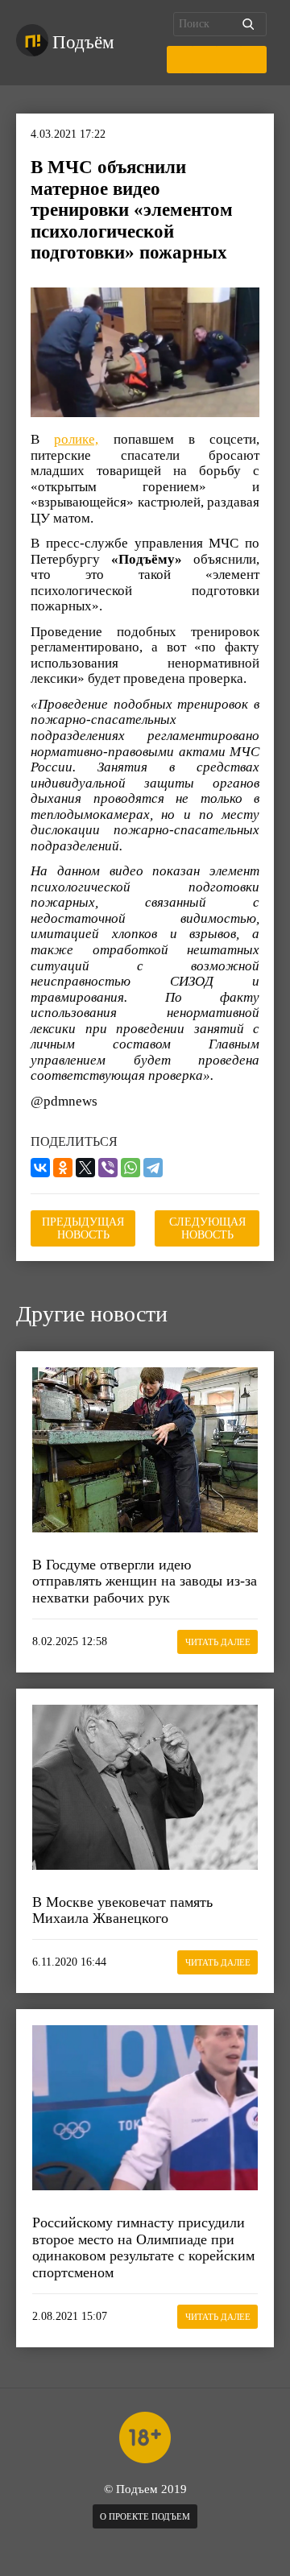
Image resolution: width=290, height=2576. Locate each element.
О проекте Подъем (145, 2516)
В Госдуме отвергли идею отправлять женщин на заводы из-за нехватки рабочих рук (145, 1581)
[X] (85, 1168)
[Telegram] (153, 1168)
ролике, (76, 439)
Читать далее (218, 1642)
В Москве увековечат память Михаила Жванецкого (122, 1910)
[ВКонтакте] (40, 1168)
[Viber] (108, 1168)
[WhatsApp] (130, 1168)
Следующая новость (207, 1228)
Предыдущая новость (83, 1228)
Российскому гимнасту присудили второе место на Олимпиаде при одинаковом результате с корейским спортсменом (143, 2247)
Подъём (83, 42)
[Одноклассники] (63, 1168)
